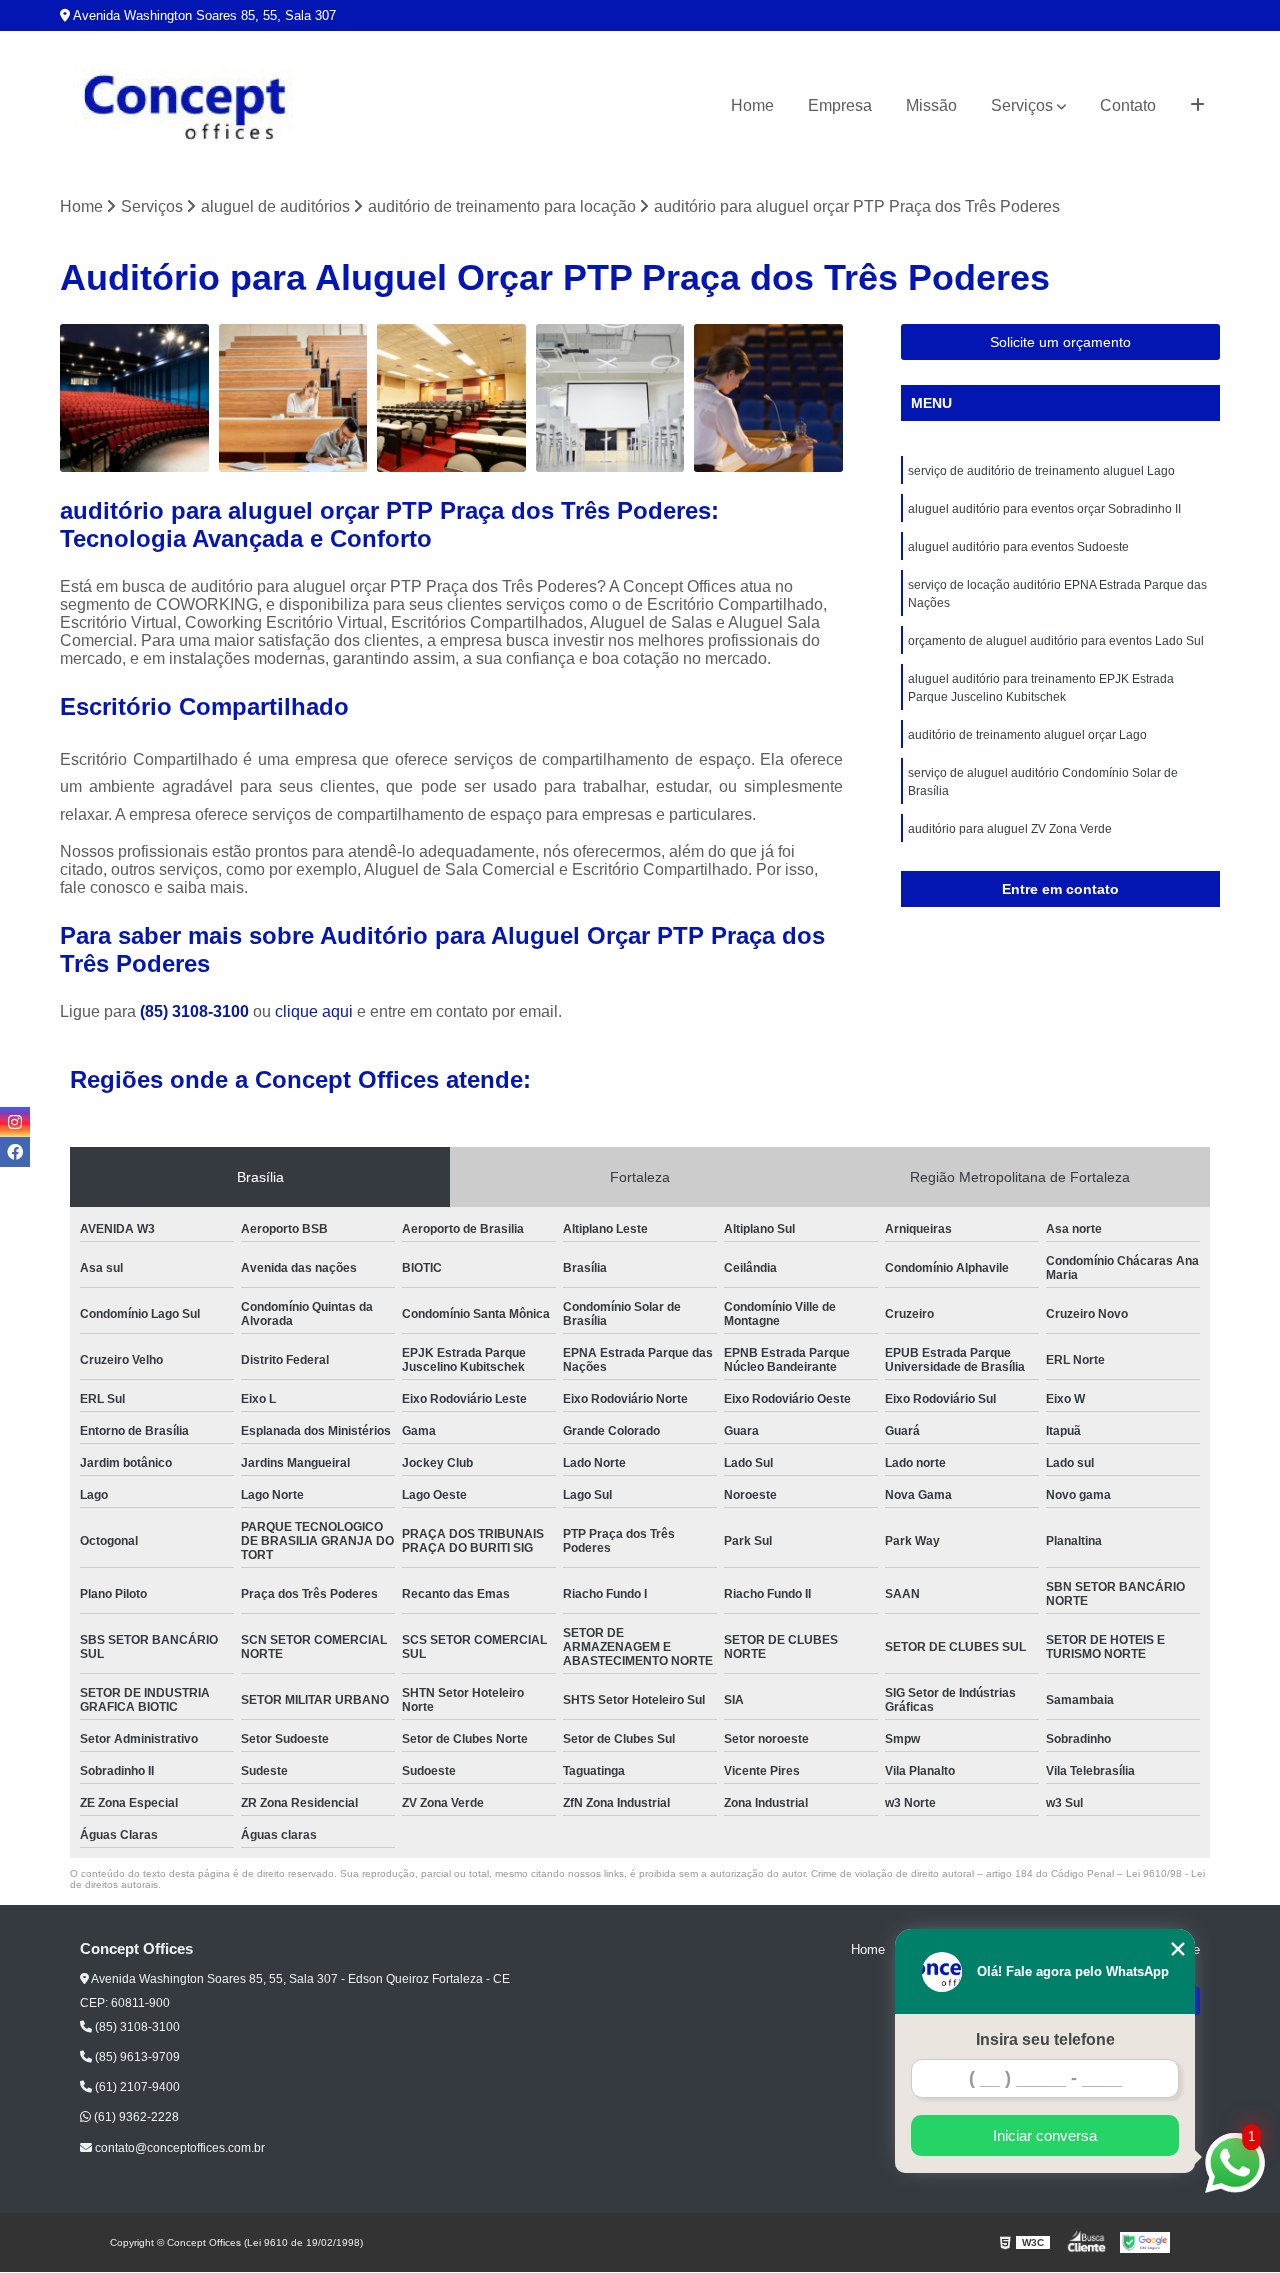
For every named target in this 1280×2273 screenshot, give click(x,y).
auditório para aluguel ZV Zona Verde (1010, 829)
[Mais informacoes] (1197, 106)
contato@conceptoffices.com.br (178, 2148)
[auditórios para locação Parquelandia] (293, 398)
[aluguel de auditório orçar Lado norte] (768, 398)
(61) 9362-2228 (135, 2117)
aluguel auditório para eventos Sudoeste (1018, 547)
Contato (1128, 105)
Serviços (1022, 105)
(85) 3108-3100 (196, 1011)
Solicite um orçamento (1060, 342)
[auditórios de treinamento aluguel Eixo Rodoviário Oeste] (451, 398)
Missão (931, 105)
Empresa (840, 105)
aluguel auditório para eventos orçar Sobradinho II (1044, 509)
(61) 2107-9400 (136, 2087)
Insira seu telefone (1045, 2039)
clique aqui (314, 1011)
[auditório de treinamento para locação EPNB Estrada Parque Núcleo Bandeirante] (134, 398)
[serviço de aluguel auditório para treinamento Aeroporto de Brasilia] (610, 398)
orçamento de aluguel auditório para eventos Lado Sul (1056, 641)
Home (752, 105)
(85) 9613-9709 (136, 2057)
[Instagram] (15, 1122)
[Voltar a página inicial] (185, 106)
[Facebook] (15, 1152)
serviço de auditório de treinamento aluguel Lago (1041, 471)
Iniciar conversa (1045, 2135)
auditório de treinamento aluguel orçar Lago (1027, 735)
